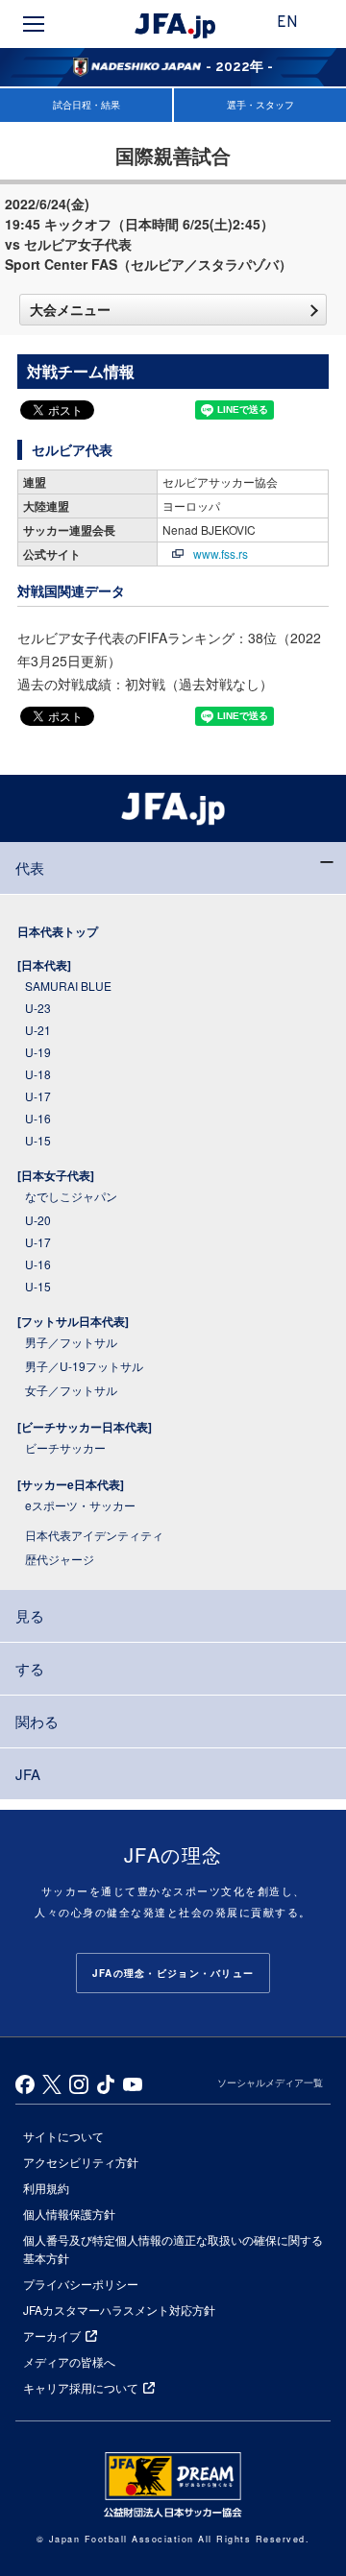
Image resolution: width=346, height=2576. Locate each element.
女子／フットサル (71, 1390)
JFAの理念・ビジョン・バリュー (173, 1973)
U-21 (38, 1030)
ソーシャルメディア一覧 (270, 2082)
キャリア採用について (81, 2387)
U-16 (38, 1118)
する (30, 1668)
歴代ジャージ (60, 1559)
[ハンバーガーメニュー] (34, 24)
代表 (30, 867)
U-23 (38, 1008)
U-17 (38, 1096)
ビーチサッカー (65, 1447)
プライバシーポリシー (81, 2284)
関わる (37, 1721)
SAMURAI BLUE (68, 986)
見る (30, 1615)
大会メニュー (70, 309)
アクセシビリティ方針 (81, 2162)
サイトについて (63, 2136)
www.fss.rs (221, 554)
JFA (28, 1774)
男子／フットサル (71, 1342)
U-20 (38, 1220)
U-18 (38, 1074)
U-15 (38, 1140)
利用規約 (46, 2188)
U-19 (38, 1052)
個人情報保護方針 (69, 2214)
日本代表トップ (58, 931)
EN (287, 23)
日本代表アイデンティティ (94, 1535)
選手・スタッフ (260, 105)
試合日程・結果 (86, 105)
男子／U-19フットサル (84, 1366)
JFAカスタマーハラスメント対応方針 (119, 2310)
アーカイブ (52, 2335)
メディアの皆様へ (69, 2361)
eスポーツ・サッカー (80, 1505)
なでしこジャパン (71, 1196)
